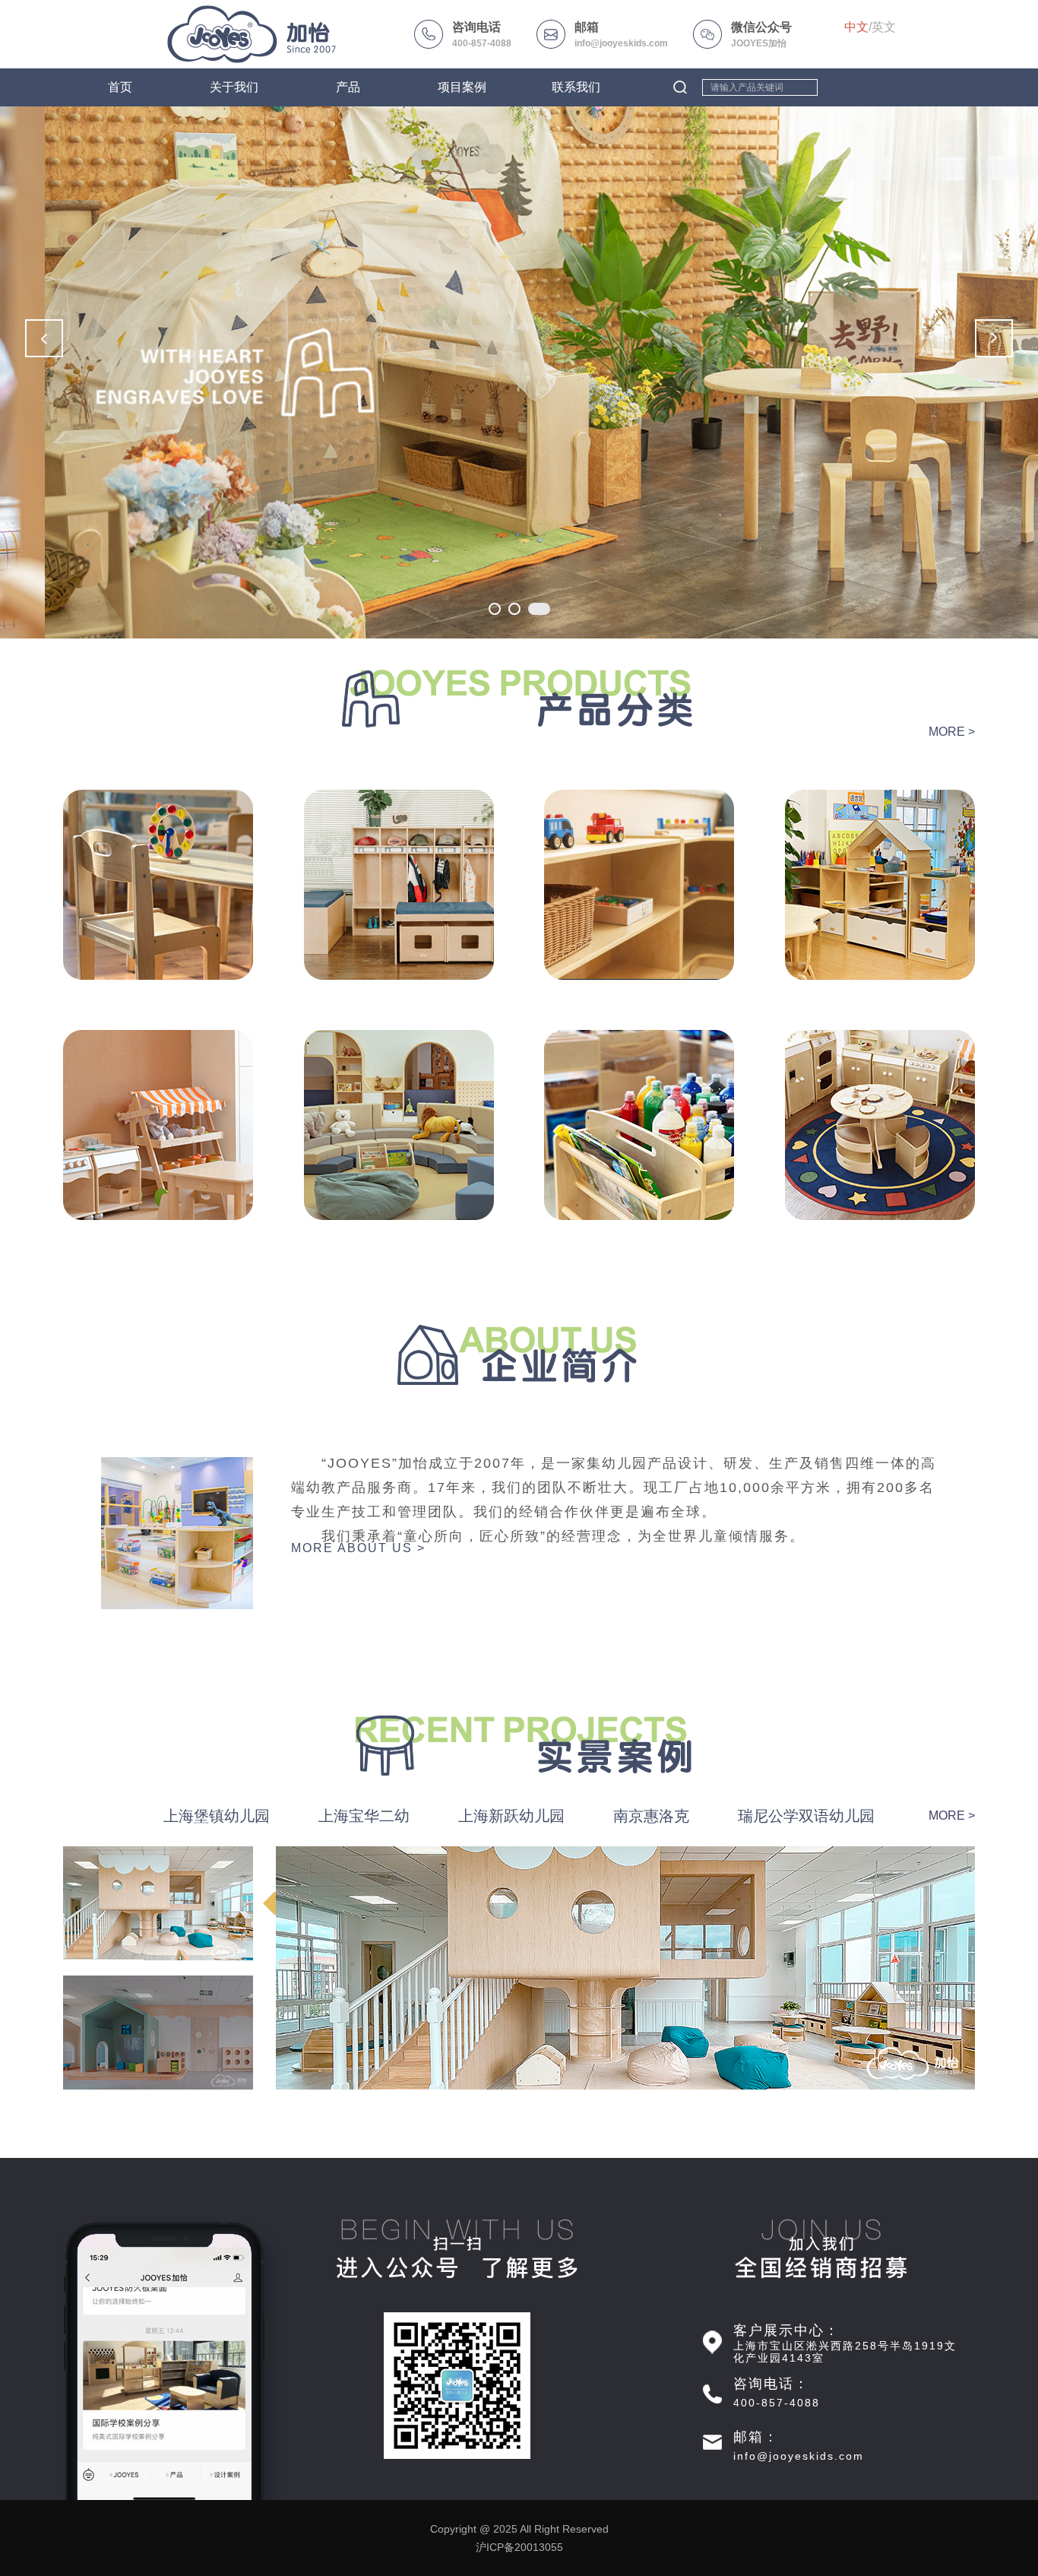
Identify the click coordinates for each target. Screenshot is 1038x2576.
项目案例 (462, 87)
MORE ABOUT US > (358, 1548)
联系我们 (576, 87)
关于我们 (234, 87)
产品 (348, 87)
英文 (884, 27)
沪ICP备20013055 (519, 2547)
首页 (120, 87)
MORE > (952, 732)
